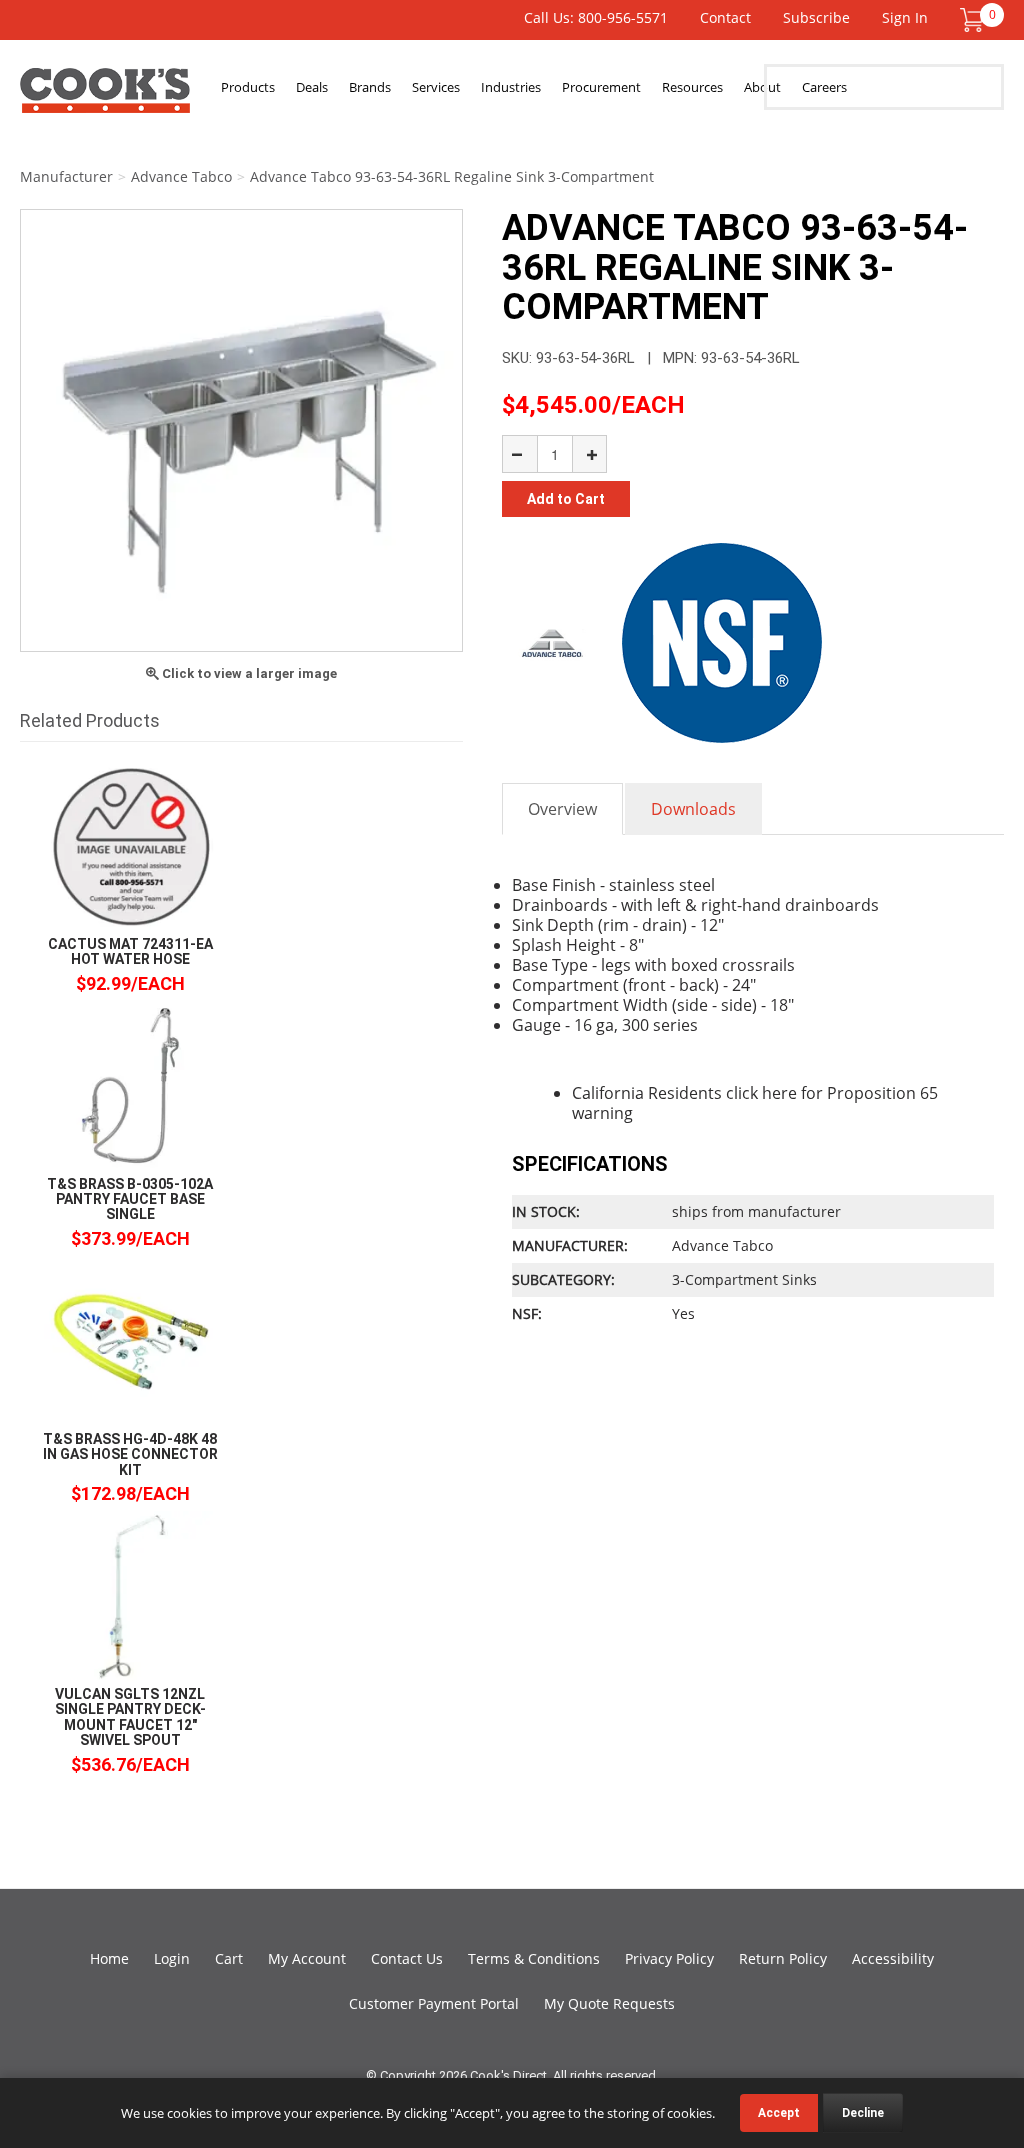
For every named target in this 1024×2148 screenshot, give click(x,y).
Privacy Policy (669, 1958)
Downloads (693, 809)
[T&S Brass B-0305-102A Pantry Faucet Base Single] (130, 1085)
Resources (692, 87)
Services (436, 87)
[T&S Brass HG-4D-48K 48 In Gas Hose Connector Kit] (130, 1340)
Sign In (905, 17)
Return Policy (783, 1958)
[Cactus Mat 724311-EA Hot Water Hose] (130, 845)
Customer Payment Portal (434, 2003)
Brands (370, 87)
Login (172, 1958)
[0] (972, 18)
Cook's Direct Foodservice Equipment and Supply (105, 98)
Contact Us (407, 1958)
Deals (312, 87)
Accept (779, 2113)
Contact (725, 17)
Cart (229, 1958)
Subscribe (816, 17)
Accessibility (893, 1958)
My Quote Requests (609, 2003)
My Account (307, 1958)
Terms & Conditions (534, 1958)
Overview (562, 809)
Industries (511, 87)
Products (248, 87)
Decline (863, 2113)
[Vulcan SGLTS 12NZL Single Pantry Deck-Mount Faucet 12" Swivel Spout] (130, 1595)
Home (109, 1958)
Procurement (601, 87)
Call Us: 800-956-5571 (596, 17)
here (779, 1093)
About (762, 87)
